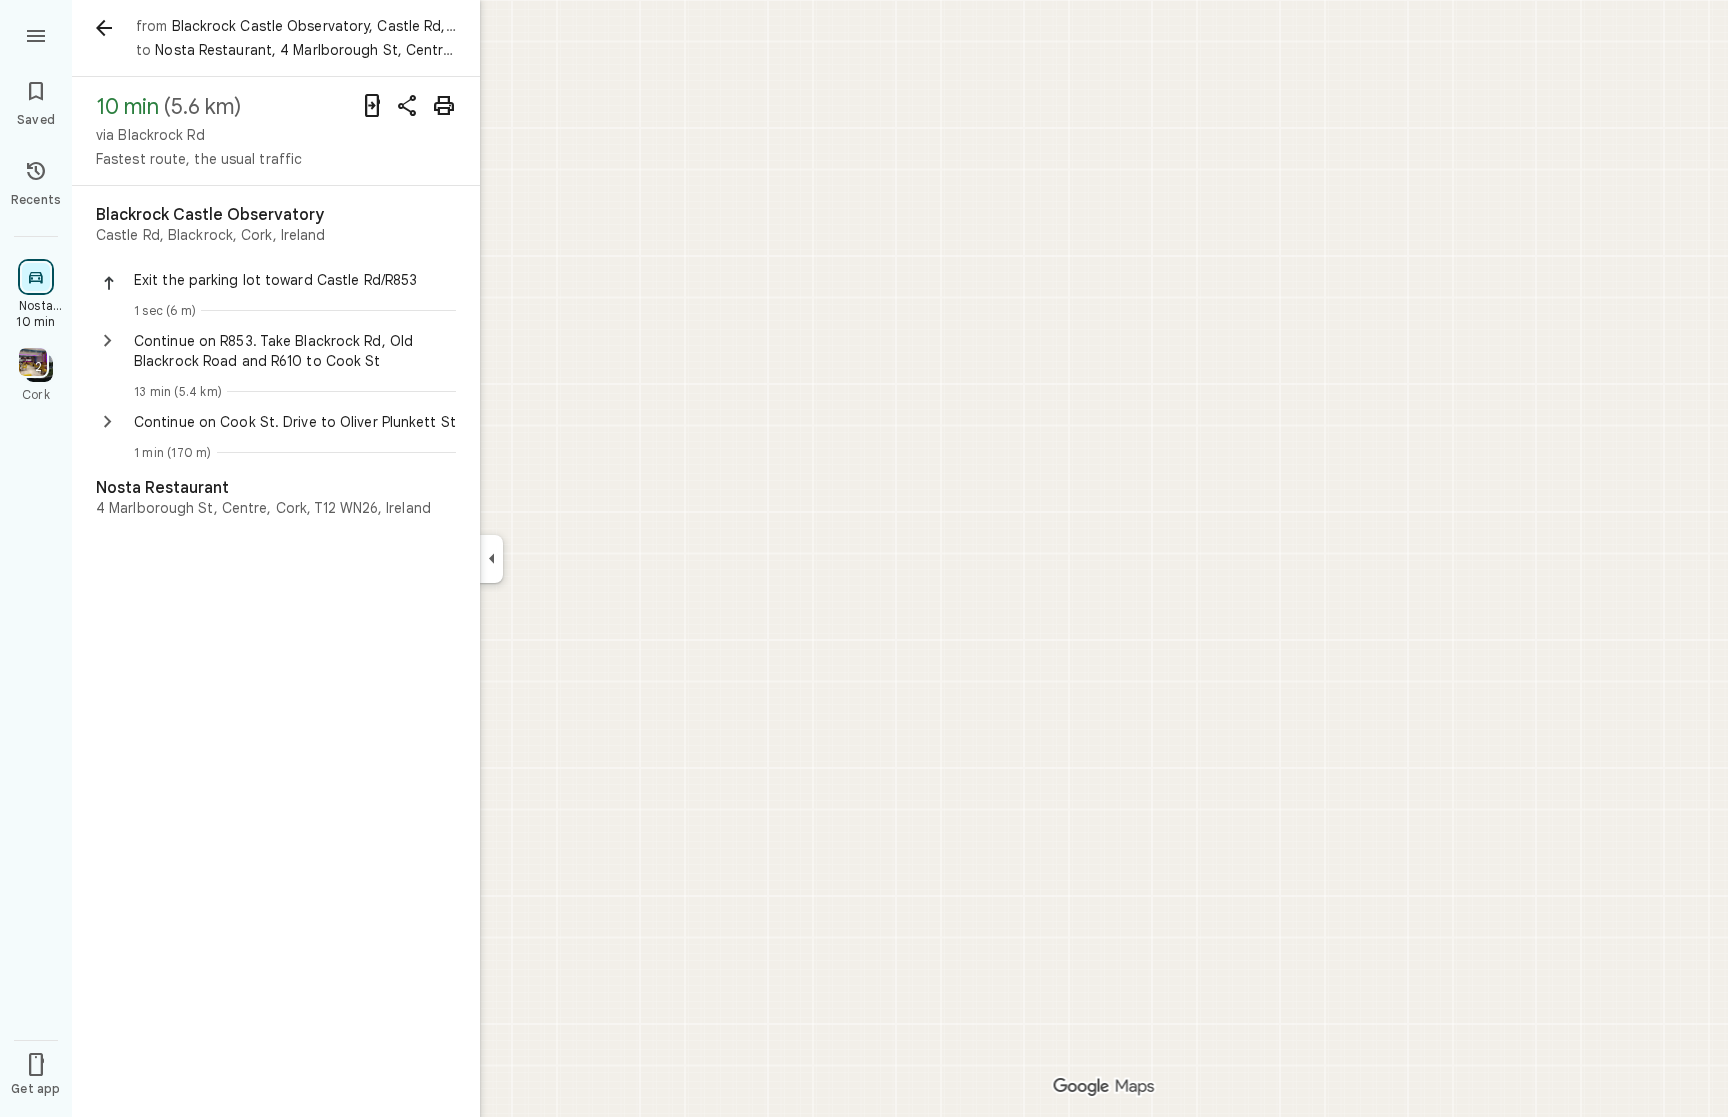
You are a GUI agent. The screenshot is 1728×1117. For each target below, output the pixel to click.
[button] (295, 280)
